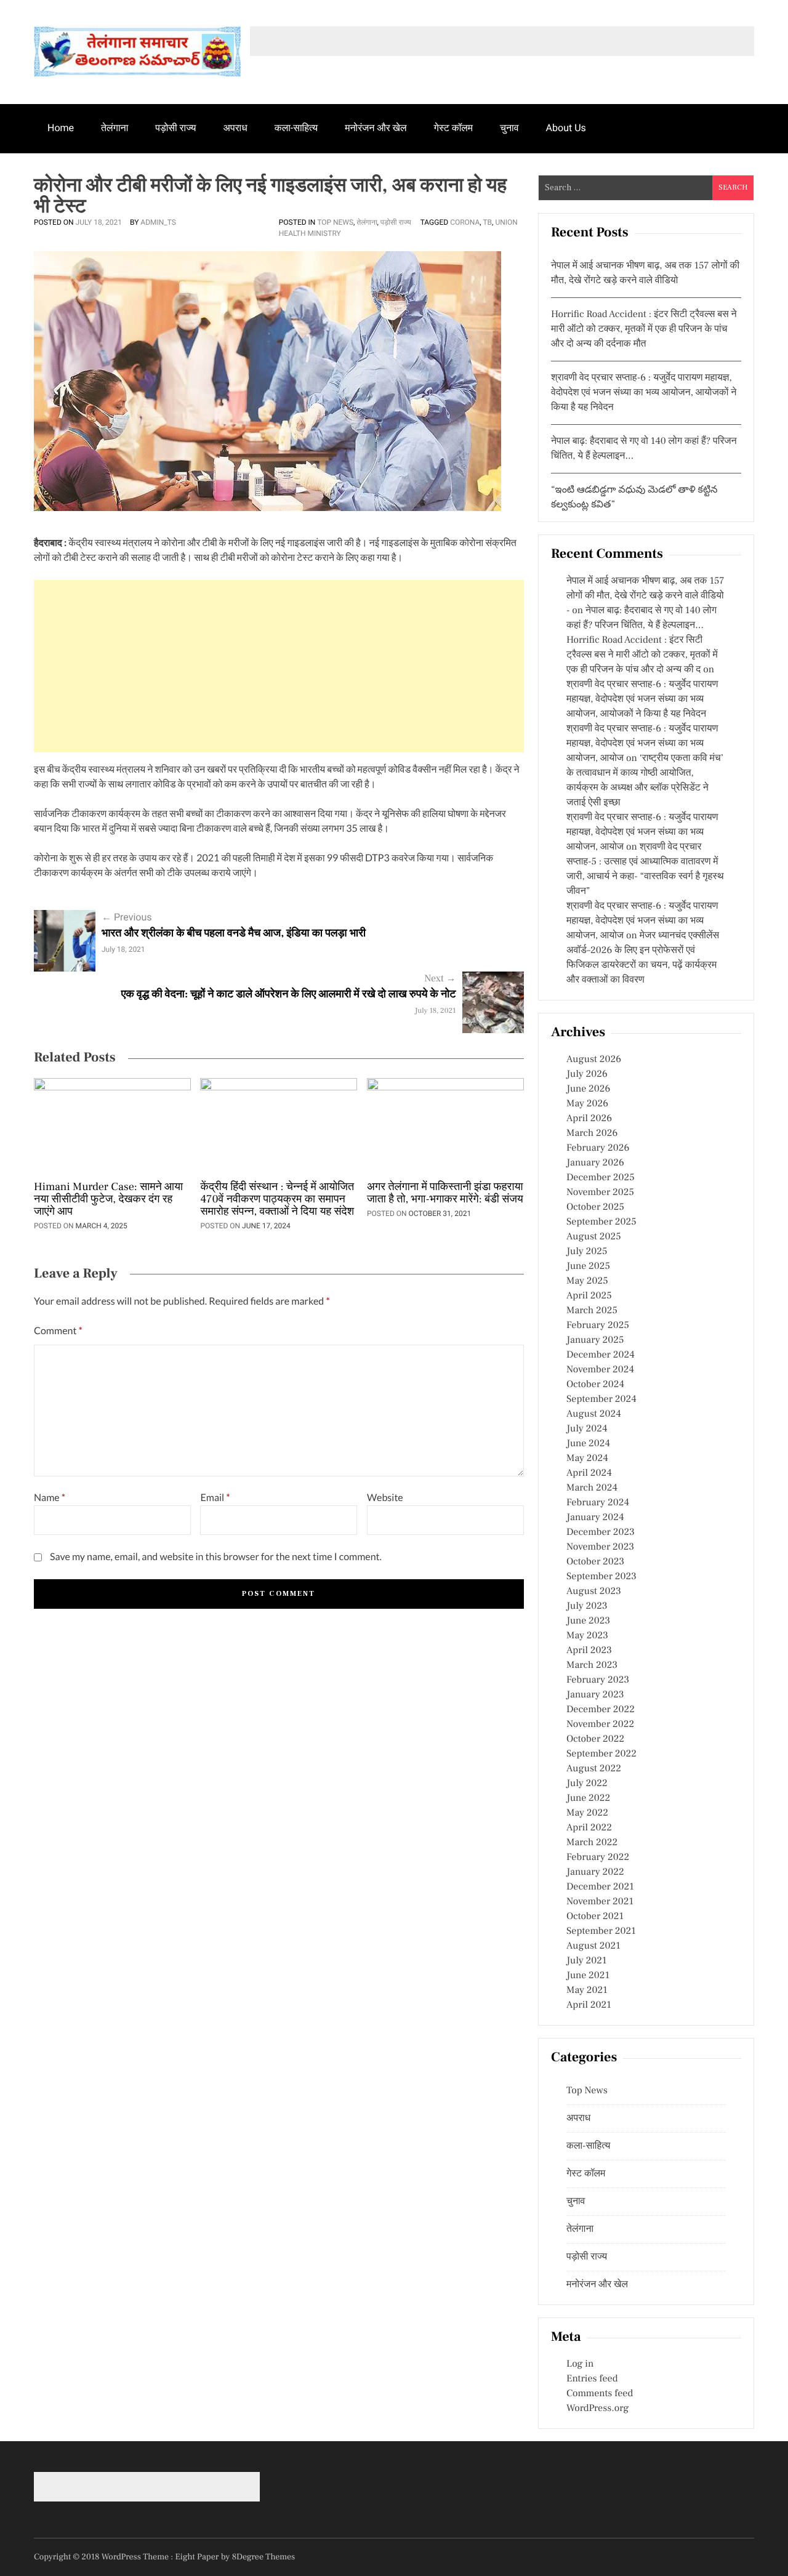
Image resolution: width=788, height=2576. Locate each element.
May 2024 (587, 1459)
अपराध (235, 128)
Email (215, 1498)
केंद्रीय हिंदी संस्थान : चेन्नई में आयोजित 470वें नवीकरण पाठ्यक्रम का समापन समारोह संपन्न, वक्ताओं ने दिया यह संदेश (277, 1200)
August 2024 (594, 1414)
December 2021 (600, 1887)
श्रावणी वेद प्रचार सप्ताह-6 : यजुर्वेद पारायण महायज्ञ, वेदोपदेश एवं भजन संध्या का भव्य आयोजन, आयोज (642, 744)
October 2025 (595, 1207)
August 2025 (594, 1237)
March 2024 (592, 1488)
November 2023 (600, 1547)
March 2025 (592, 1311)
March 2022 (592, 1843)
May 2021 (587, 1990)
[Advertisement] (279, 666)
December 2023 (601, 1532)
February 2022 (598, 1858)
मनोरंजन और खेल (376, 128)
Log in (580, 2364)
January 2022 (595, 1872)
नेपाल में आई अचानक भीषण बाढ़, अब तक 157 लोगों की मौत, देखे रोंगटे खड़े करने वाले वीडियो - (645, 596)
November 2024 (600, 1370)
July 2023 (587, 1606)
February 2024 (598, 1503)
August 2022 (594, 1769)
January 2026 (595, 1163)
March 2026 (592, 1133)
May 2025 (587, 1281)
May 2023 (587, 1636)
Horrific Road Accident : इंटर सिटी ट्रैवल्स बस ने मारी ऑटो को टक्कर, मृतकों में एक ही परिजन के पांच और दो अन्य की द (642, 655)
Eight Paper (198, 2557)
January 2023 (595, 1695)
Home (61, 128)
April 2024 (589, 1473)
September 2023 (601, 1577)
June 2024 (588, 1444)
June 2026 (588, 1089)
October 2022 (595, 1739)
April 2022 (589, 1828)
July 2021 (586, 1961)
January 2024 (595, 1518)
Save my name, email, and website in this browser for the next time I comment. (216, 1557)
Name (50, 1498)
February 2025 (598, 1326)
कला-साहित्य (296, 128)
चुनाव (509, 128)
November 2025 (600, 1193)
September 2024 (601, 1399)
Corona (465, 222)
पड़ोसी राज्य (175, 128)
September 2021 (601, 1931)
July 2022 (587, 1784)
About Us (566, 128)
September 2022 (601, 1754)
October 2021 (595, 1917)
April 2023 (589, 1651)
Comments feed (600, 2394)
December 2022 (601, 1710)
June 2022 (588, 1798)
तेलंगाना (115, 128)
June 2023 (588, 1621)
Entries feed (592, 2379)
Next (440, 979)
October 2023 (595, 1562)
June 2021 (588, 1976)
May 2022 (587, 1813)
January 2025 (595, 1340)
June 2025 (588, 1266)
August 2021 (593, 1946)
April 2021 (589, 2005)
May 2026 (587, 1104)
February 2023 (598, 1680)
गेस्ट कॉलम (454, 128)
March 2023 (592, 1665)
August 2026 (594, 1060)
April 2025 (589, 1296)
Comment (58, 1331)
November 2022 (600, 1725)
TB (487, 222)
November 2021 (600, 1902)
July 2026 (587, 1074)
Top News (335, 222)
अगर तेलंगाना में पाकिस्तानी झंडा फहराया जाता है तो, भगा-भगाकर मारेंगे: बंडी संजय (445, 1194)
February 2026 (598, 1148)
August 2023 (594, 1592)
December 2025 (601, 1178)
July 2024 (587, 1429)
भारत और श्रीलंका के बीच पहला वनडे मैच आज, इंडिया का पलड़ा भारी (234, 934)
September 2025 (601, 1222)
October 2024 (595, 1385)
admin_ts (158, 222)
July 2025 (587, 1252)
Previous (127, 917)
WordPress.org (597, 2409)
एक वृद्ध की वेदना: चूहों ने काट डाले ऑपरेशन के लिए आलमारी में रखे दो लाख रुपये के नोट (289, 995)
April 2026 (589, 1119)
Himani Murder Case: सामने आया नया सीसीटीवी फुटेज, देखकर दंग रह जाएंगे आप (108, 1200)
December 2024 (601, 1355)
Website (385, 1498)
